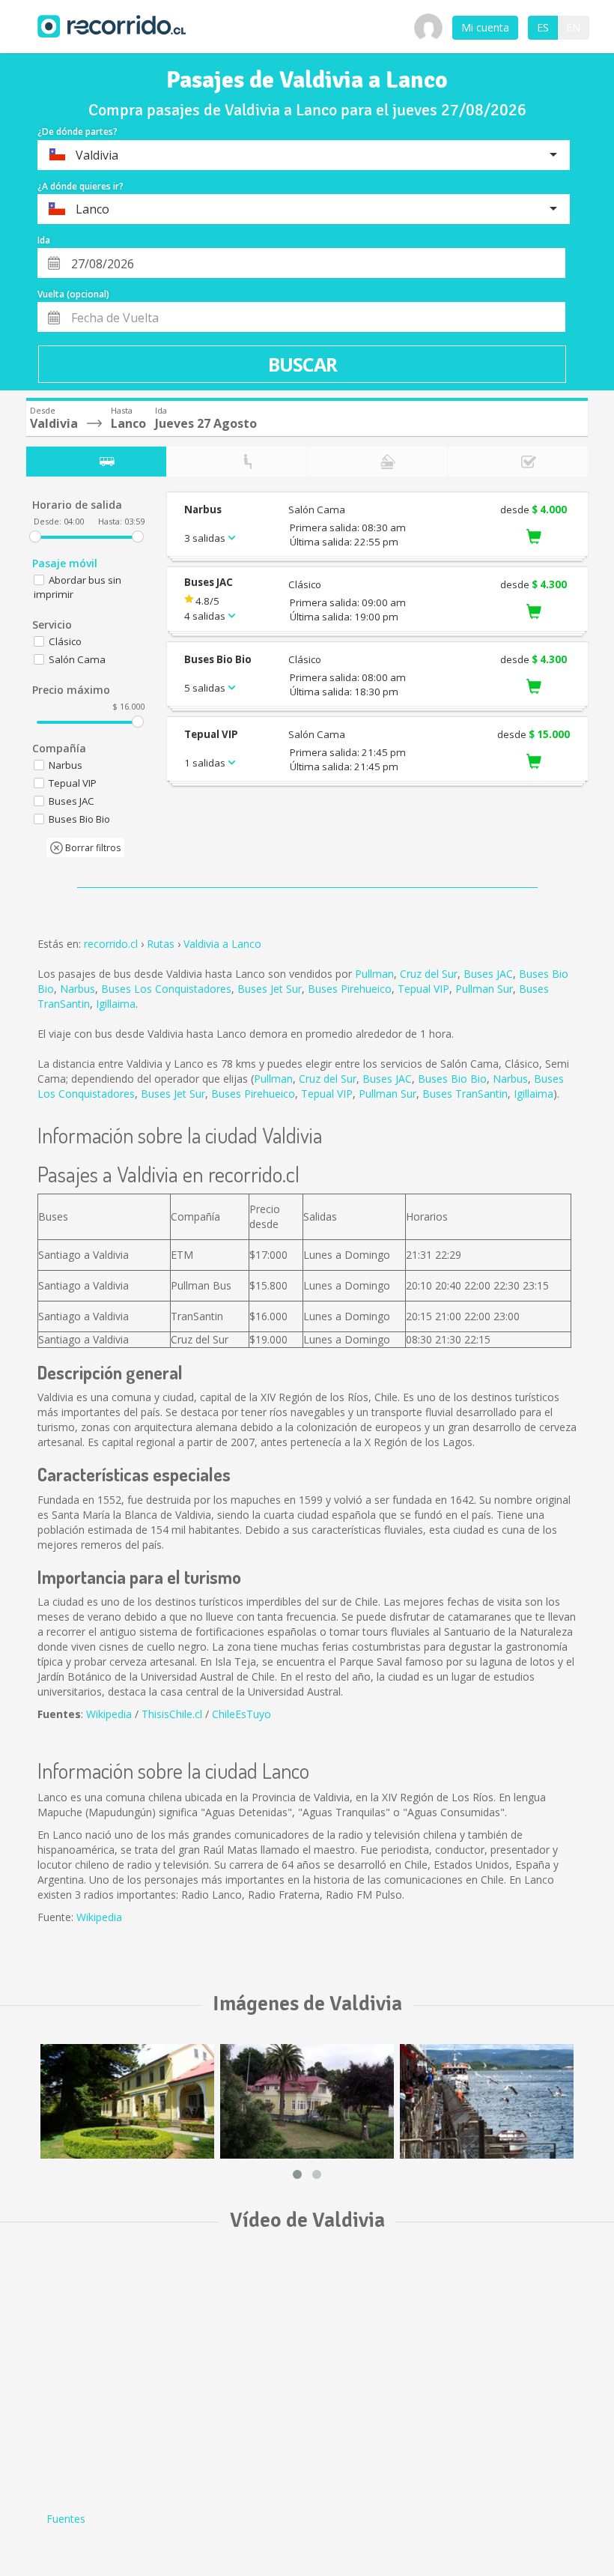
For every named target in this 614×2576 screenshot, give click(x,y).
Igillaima (116, 1004)
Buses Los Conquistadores (166, 989)
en (573, 27)
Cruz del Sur (429, 974)
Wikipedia (109, 1714)
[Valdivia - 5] (127, 2101)
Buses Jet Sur (270, 989)
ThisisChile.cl (172, 1714)
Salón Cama (77, 659)
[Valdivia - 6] (307, 2101)
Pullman (374, 974)
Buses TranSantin (465, 1094)
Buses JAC (488, 974)
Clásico (65, 641)
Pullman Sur (484, 989)
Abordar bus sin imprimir (77, 587)
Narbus (77, 989)
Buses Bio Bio (452, 1079)
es (543, 27)
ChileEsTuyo (241, 1714)
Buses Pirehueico (350, 989)
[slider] (35, 536)
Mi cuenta (485, 27)
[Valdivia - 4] (487, 2101)
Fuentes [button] (66, 2519)
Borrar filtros (92, 848)
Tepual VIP (423, 989)
